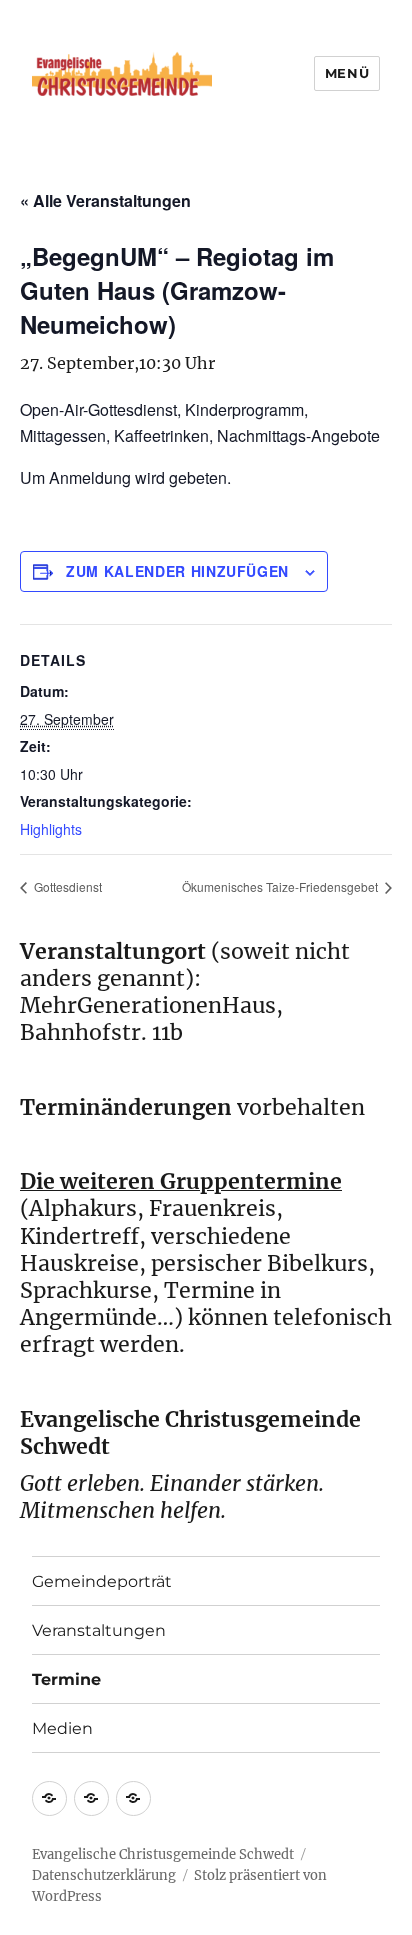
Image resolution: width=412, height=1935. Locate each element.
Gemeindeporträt (102, 1581)
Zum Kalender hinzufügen (177, 571)
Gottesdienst (66, 886)
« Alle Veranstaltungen (105, 200)
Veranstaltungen (99, 1630)
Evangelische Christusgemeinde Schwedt (163, 1854)
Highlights (51, 829)
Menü (347, 73)
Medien (62, 1728)
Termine (66, 1679)
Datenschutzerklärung (104, 1875)
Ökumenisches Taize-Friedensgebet (281, 886)
